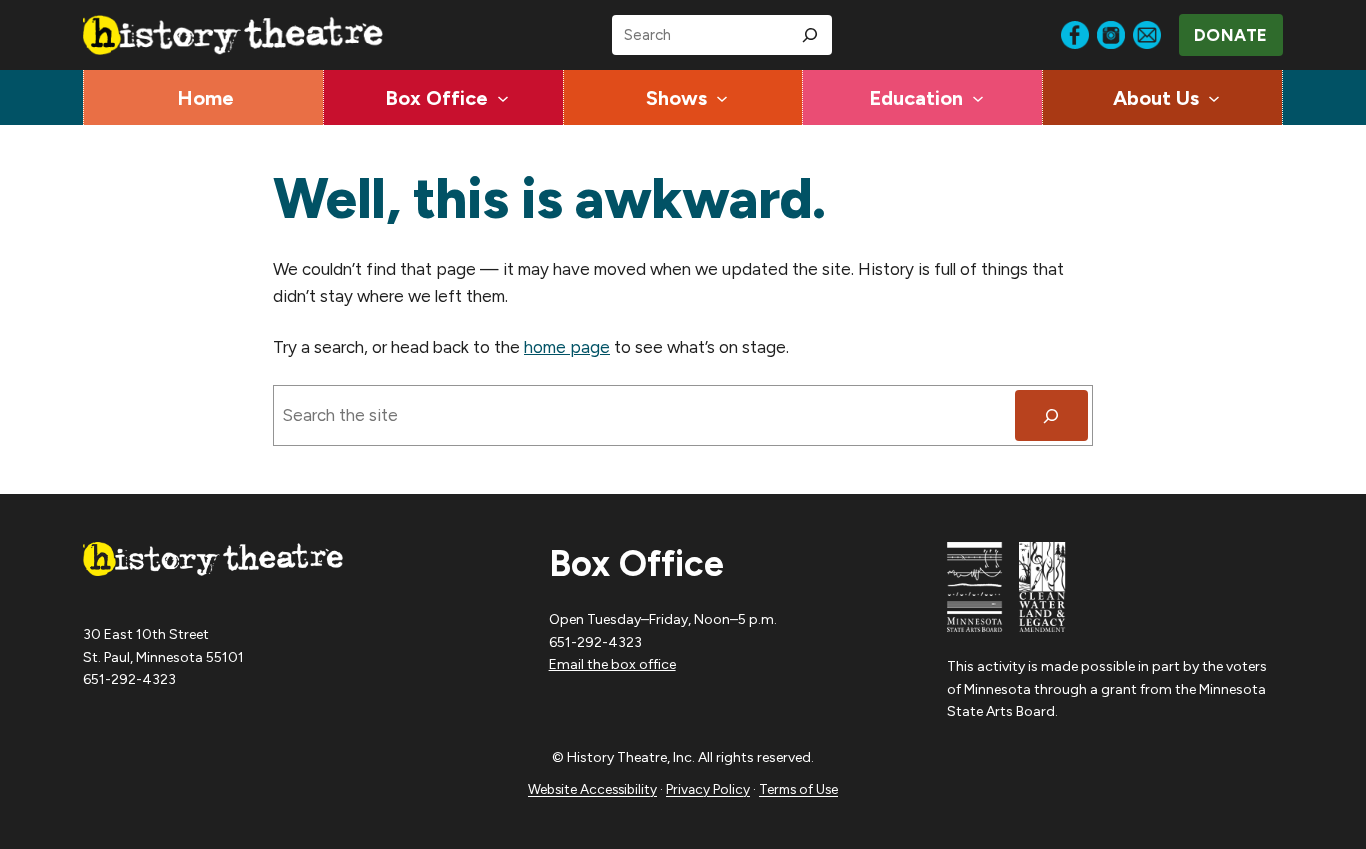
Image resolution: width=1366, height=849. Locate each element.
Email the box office (612, 664)
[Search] (810, 35)
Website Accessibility (592, 789)
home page (567, 347)
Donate (1231, 35)
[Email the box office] (1147, 35)
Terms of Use (798, 789)
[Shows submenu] (722, 98)
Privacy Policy (708, 789)
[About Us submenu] (1214, 98)
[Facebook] (1075, 35)
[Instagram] (1111, 35)
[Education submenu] (978, 98)
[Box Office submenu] (503, 98)
